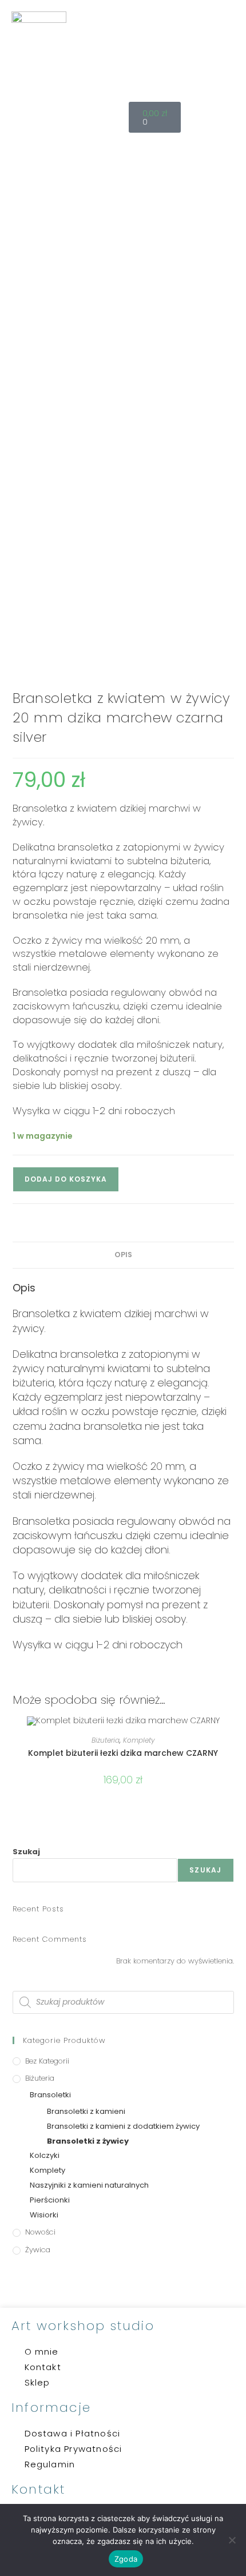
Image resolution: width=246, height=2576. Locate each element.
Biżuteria (106, 1740)
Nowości (40, 2232)
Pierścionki (50, 2200)
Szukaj (26, 1852)
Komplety (139, 1740)
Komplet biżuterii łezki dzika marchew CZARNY (123, 1753)
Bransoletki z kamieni (86, 2111)
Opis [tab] (123, 1255)
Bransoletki (50, 2095)
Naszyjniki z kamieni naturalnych (89, 2185)
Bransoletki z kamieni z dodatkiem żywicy (123, 2126)
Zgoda (126, 2559)
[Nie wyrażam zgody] (232, 2540)
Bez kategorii (47, 2061)
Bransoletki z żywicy (88, 2141)
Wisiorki (44, 2215)
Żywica (38, 2250)
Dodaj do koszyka (66, 1179)
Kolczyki (45, 2155)
